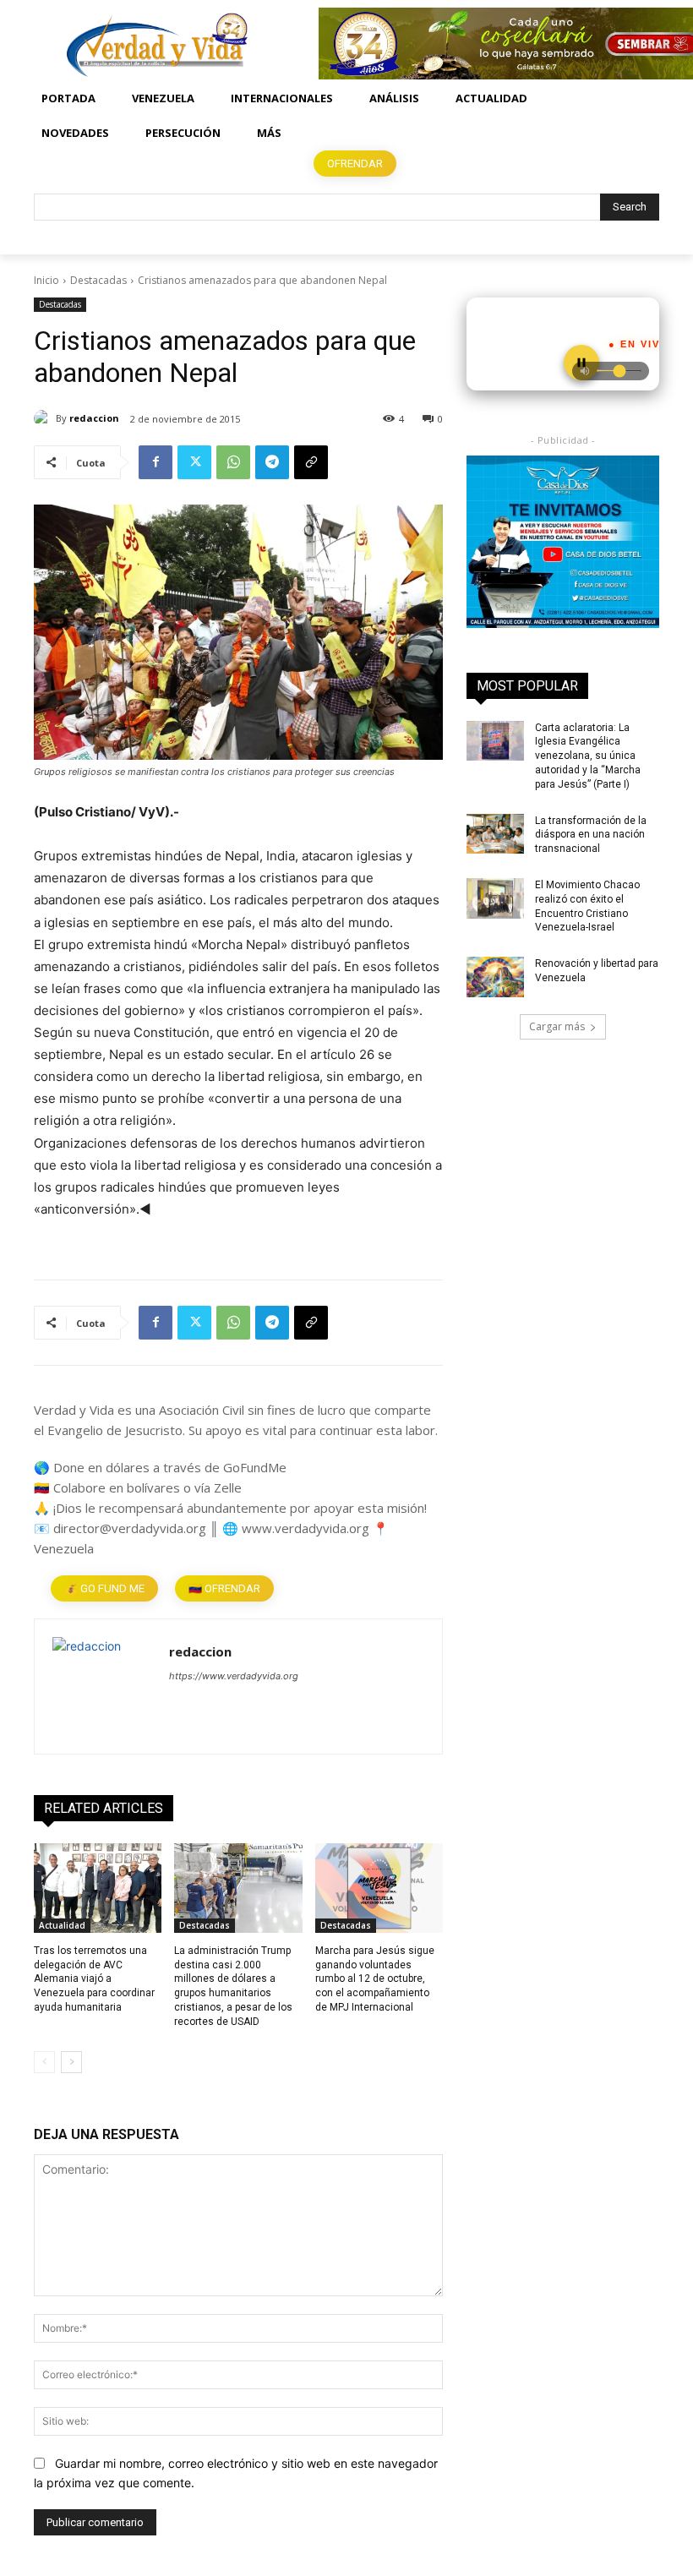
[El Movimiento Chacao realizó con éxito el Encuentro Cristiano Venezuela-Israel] (495, 898)
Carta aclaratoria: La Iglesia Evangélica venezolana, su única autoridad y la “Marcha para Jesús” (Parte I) (588, 756)
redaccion (94, 418)
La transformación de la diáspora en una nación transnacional (591, 835)
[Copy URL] (311, 462)
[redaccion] (45, 418)
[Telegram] (272, 462)
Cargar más (557, 1026)
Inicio (46, 280)
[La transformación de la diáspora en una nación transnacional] (495, 834)
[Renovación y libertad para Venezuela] (495, 977)
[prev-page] (44, 2062)
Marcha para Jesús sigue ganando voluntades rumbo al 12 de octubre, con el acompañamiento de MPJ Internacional (375, 1979)
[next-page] (71, 2062)
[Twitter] (194, 462)
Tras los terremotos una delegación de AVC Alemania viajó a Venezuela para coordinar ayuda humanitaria (94, 1979)
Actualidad (62, 1925)
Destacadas (98, 280)
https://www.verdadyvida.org (234, 1676)
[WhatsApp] (233, 462)
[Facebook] (156, 462)
